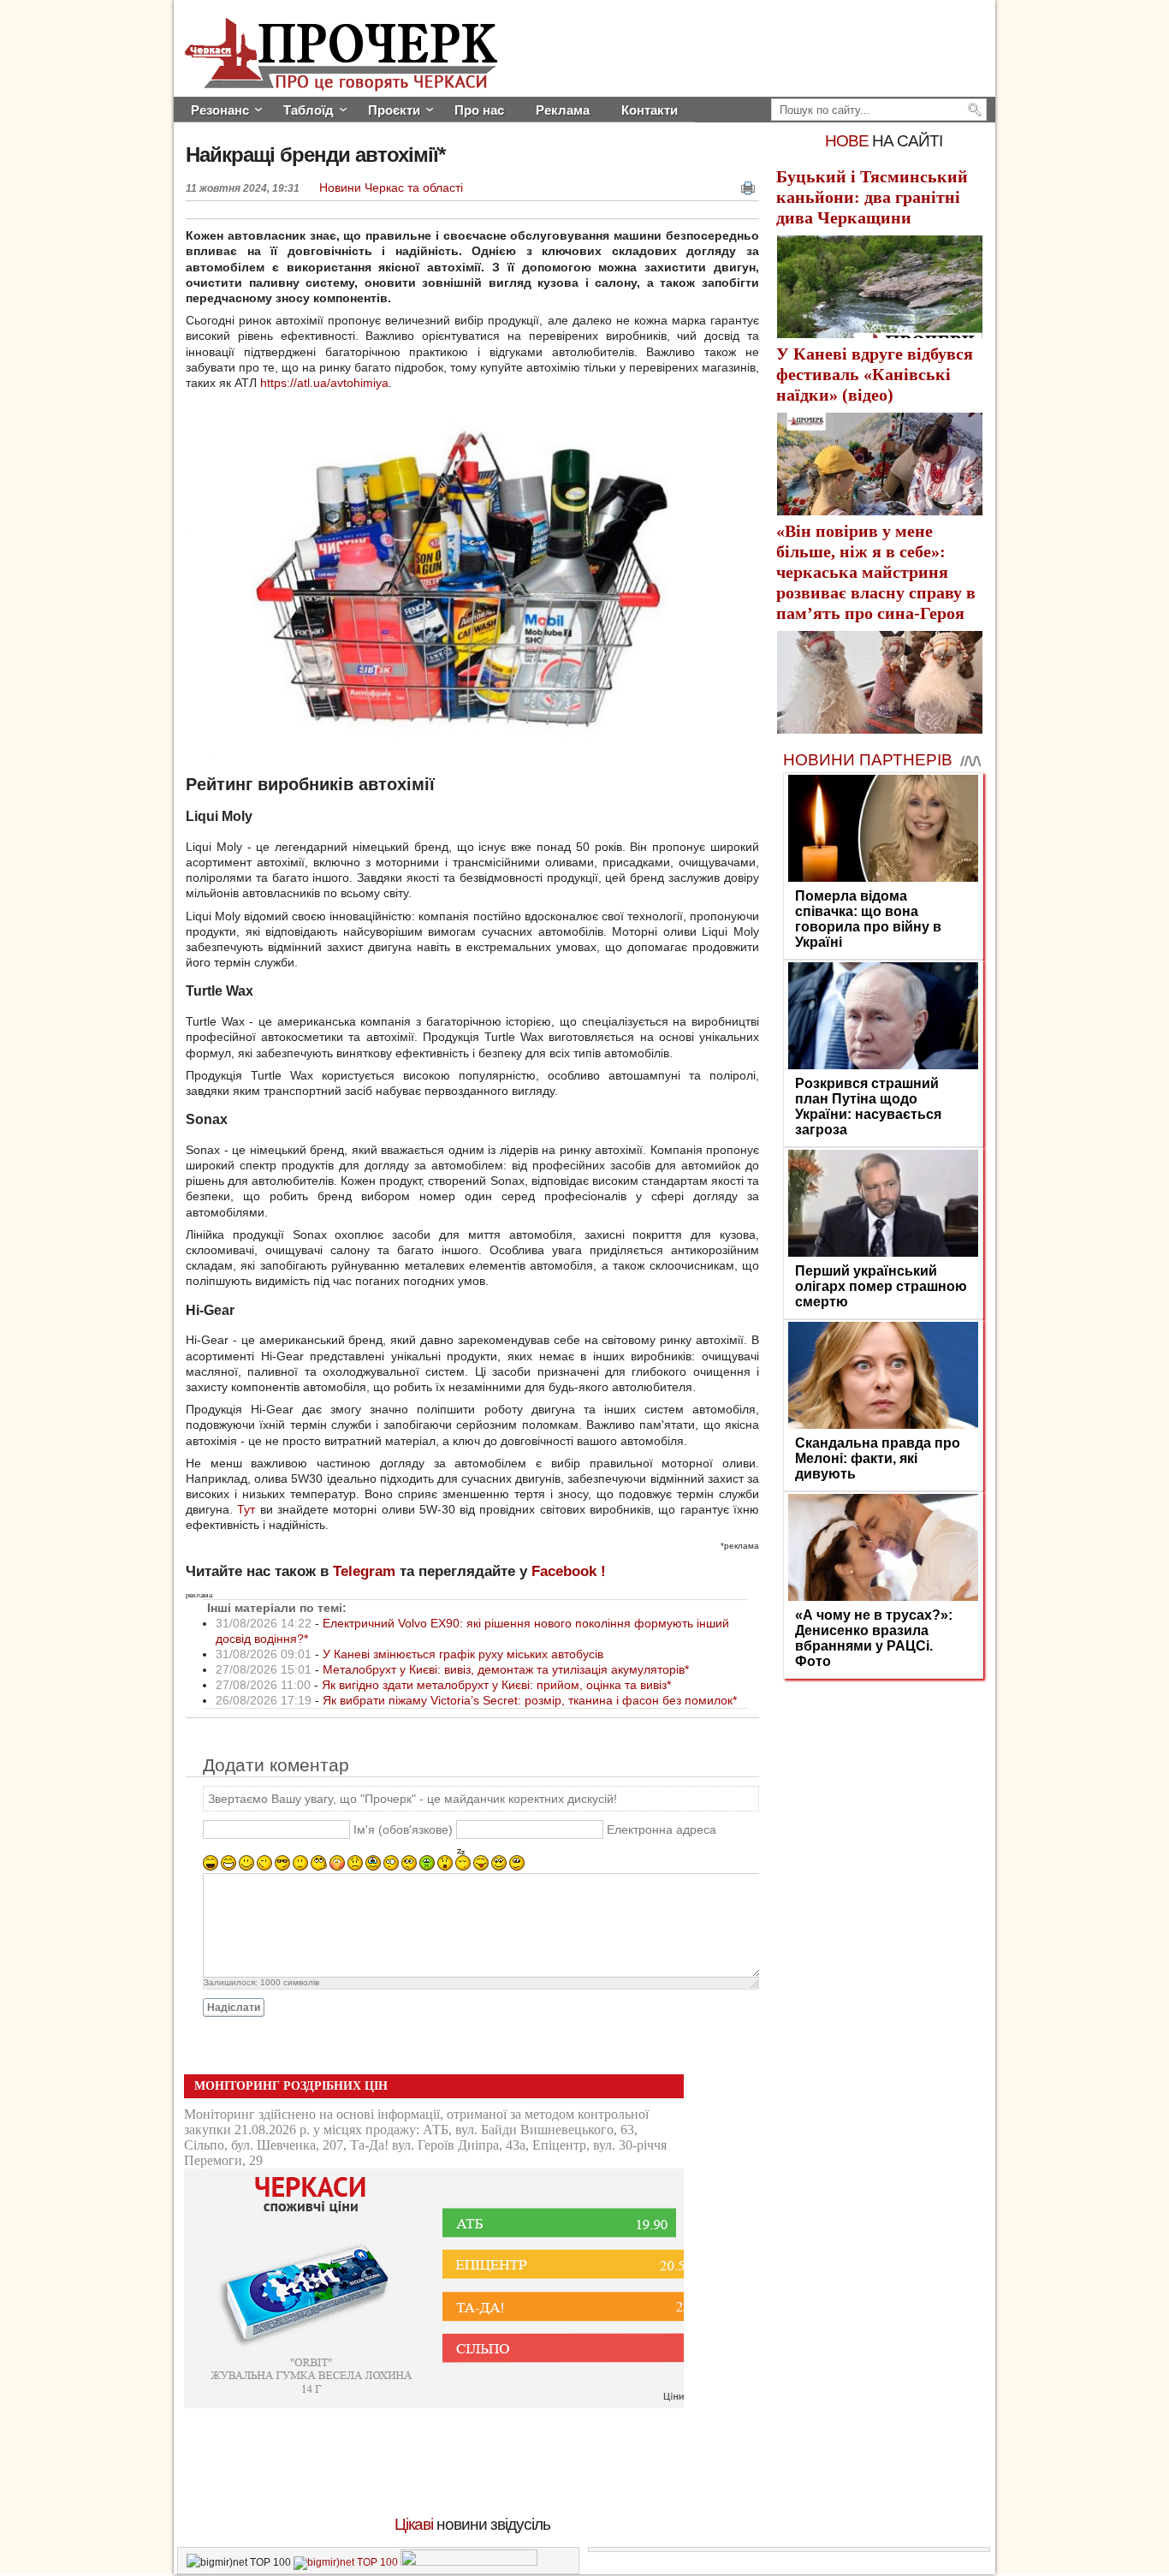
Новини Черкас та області (391, 187)
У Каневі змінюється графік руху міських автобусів (463, 1654)
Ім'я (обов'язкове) (403, 1830)
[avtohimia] (460, 756)
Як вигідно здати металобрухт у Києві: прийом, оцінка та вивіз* (496, 1685)
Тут (246, 1509)
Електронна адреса (662, 1830)
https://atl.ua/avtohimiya (324, 383)
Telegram (364, 1571)
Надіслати (234, 2008)
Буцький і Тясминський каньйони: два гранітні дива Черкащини (872, 197)
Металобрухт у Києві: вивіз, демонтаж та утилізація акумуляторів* (506, 1669)
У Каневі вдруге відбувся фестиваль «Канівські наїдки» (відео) (875, 374)
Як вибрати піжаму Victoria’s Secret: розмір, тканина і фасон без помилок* (530, 1700)
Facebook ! (569, 1571)
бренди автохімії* (315, 155)
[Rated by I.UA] (469, 2562)
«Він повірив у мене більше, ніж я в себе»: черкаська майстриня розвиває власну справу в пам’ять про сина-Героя (876, 572)
